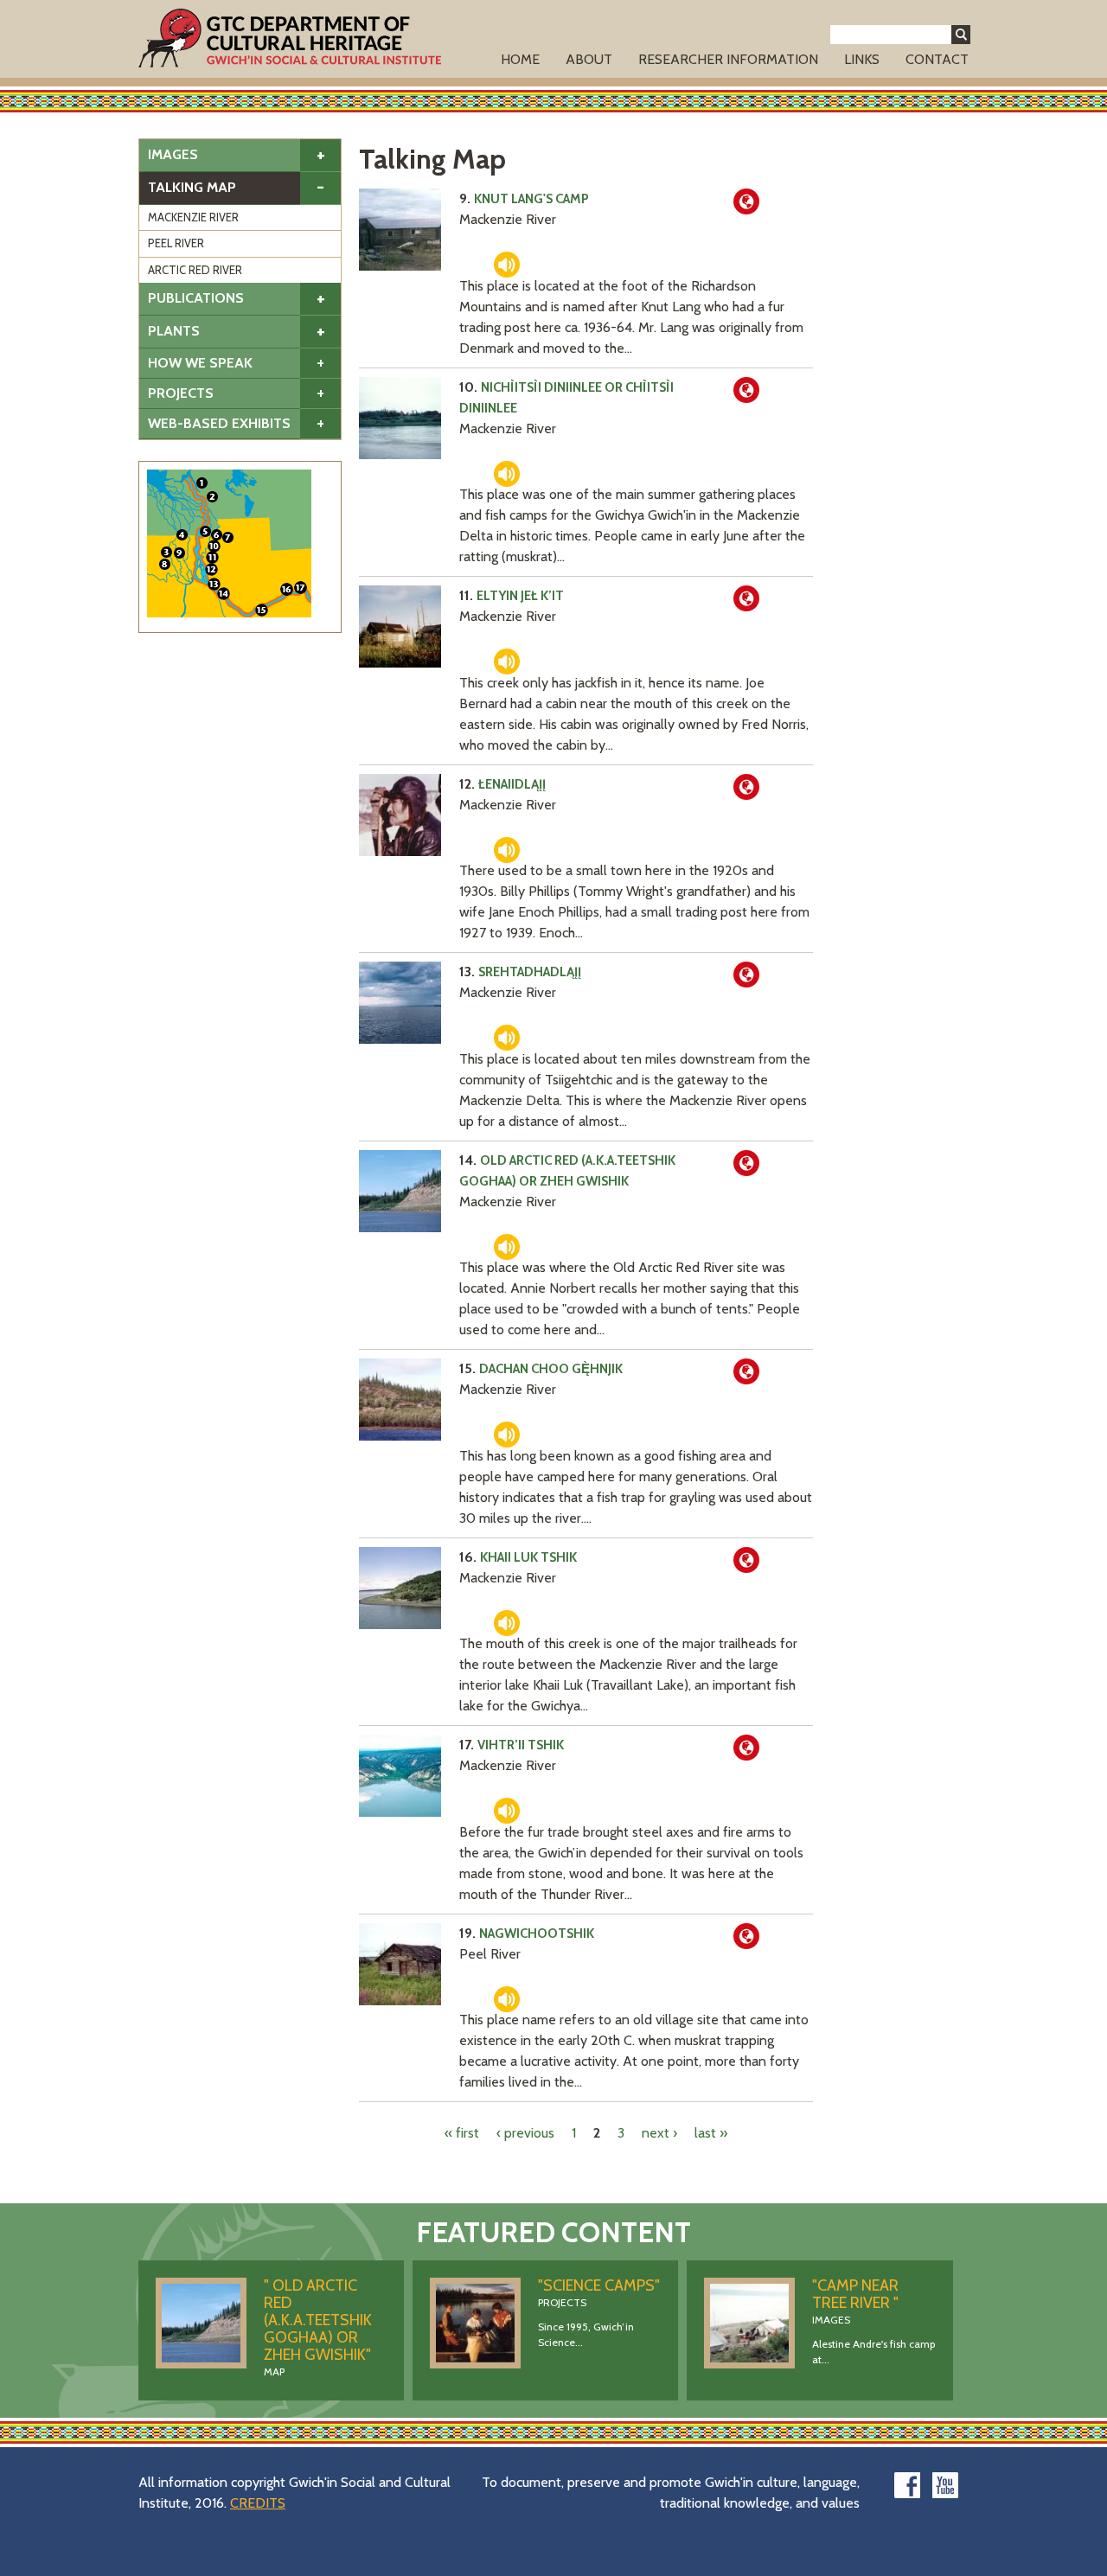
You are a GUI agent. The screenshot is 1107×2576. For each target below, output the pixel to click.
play (507, 265)
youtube (945, 2485)
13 (214, 584)
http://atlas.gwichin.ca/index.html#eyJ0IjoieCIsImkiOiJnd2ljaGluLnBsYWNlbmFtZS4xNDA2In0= (746, 1163)
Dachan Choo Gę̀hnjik (551, 1369)
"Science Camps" (599, 2285)
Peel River (176, 243)
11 (212, 557)
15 (262, 610)
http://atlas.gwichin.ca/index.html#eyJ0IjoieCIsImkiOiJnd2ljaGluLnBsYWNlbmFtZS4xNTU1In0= (746, 1371)
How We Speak (200, 363)
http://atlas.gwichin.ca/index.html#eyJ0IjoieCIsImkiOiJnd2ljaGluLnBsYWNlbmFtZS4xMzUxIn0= (746, 787)
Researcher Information (728, 59)
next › (659, 2133)
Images (173, 154)
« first (462, 2133)
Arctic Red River (195, 270)
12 (211, 569)
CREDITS (258, 2503)
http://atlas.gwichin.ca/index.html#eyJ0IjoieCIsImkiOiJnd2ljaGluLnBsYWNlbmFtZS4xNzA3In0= (746, 1748)
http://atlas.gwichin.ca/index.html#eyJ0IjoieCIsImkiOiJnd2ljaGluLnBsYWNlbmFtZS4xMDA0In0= (746, 1936)
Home (520, 59)
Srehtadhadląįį (530, 972)
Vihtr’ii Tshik (521, 1745)
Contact (937, 59)
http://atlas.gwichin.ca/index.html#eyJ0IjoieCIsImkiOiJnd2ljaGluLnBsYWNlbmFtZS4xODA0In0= (746, 201)
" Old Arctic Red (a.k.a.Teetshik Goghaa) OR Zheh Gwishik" (318, 2320)
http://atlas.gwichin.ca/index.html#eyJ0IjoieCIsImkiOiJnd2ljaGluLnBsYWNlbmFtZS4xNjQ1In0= (746, 1560)
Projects (181, 393)
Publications (196, 298)
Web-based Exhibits (219, 423)
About (589, 59)
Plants (174, 331)
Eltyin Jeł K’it (520, 596)
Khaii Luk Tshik (528, 1557)
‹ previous (525, 2133)
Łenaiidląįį (512, 784)
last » (711, 2133)
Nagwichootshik (537, 1934)
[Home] (290, 38)
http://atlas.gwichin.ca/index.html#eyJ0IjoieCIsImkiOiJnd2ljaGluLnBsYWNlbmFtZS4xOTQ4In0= (746, 598)
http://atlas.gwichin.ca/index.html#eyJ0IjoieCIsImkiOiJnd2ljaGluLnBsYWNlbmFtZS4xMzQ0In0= (746, 975)
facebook (907, 2485)
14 (224, 594)
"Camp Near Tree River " (855, 2294)
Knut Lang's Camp (531, 199)
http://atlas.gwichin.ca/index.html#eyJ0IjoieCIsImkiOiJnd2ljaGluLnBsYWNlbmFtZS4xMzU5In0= (746, 390)
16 (287, 589)
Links (862, 59)
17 (301, 588)
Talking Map (192, 187)
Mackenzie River (193, 217)
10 (214, 546)
